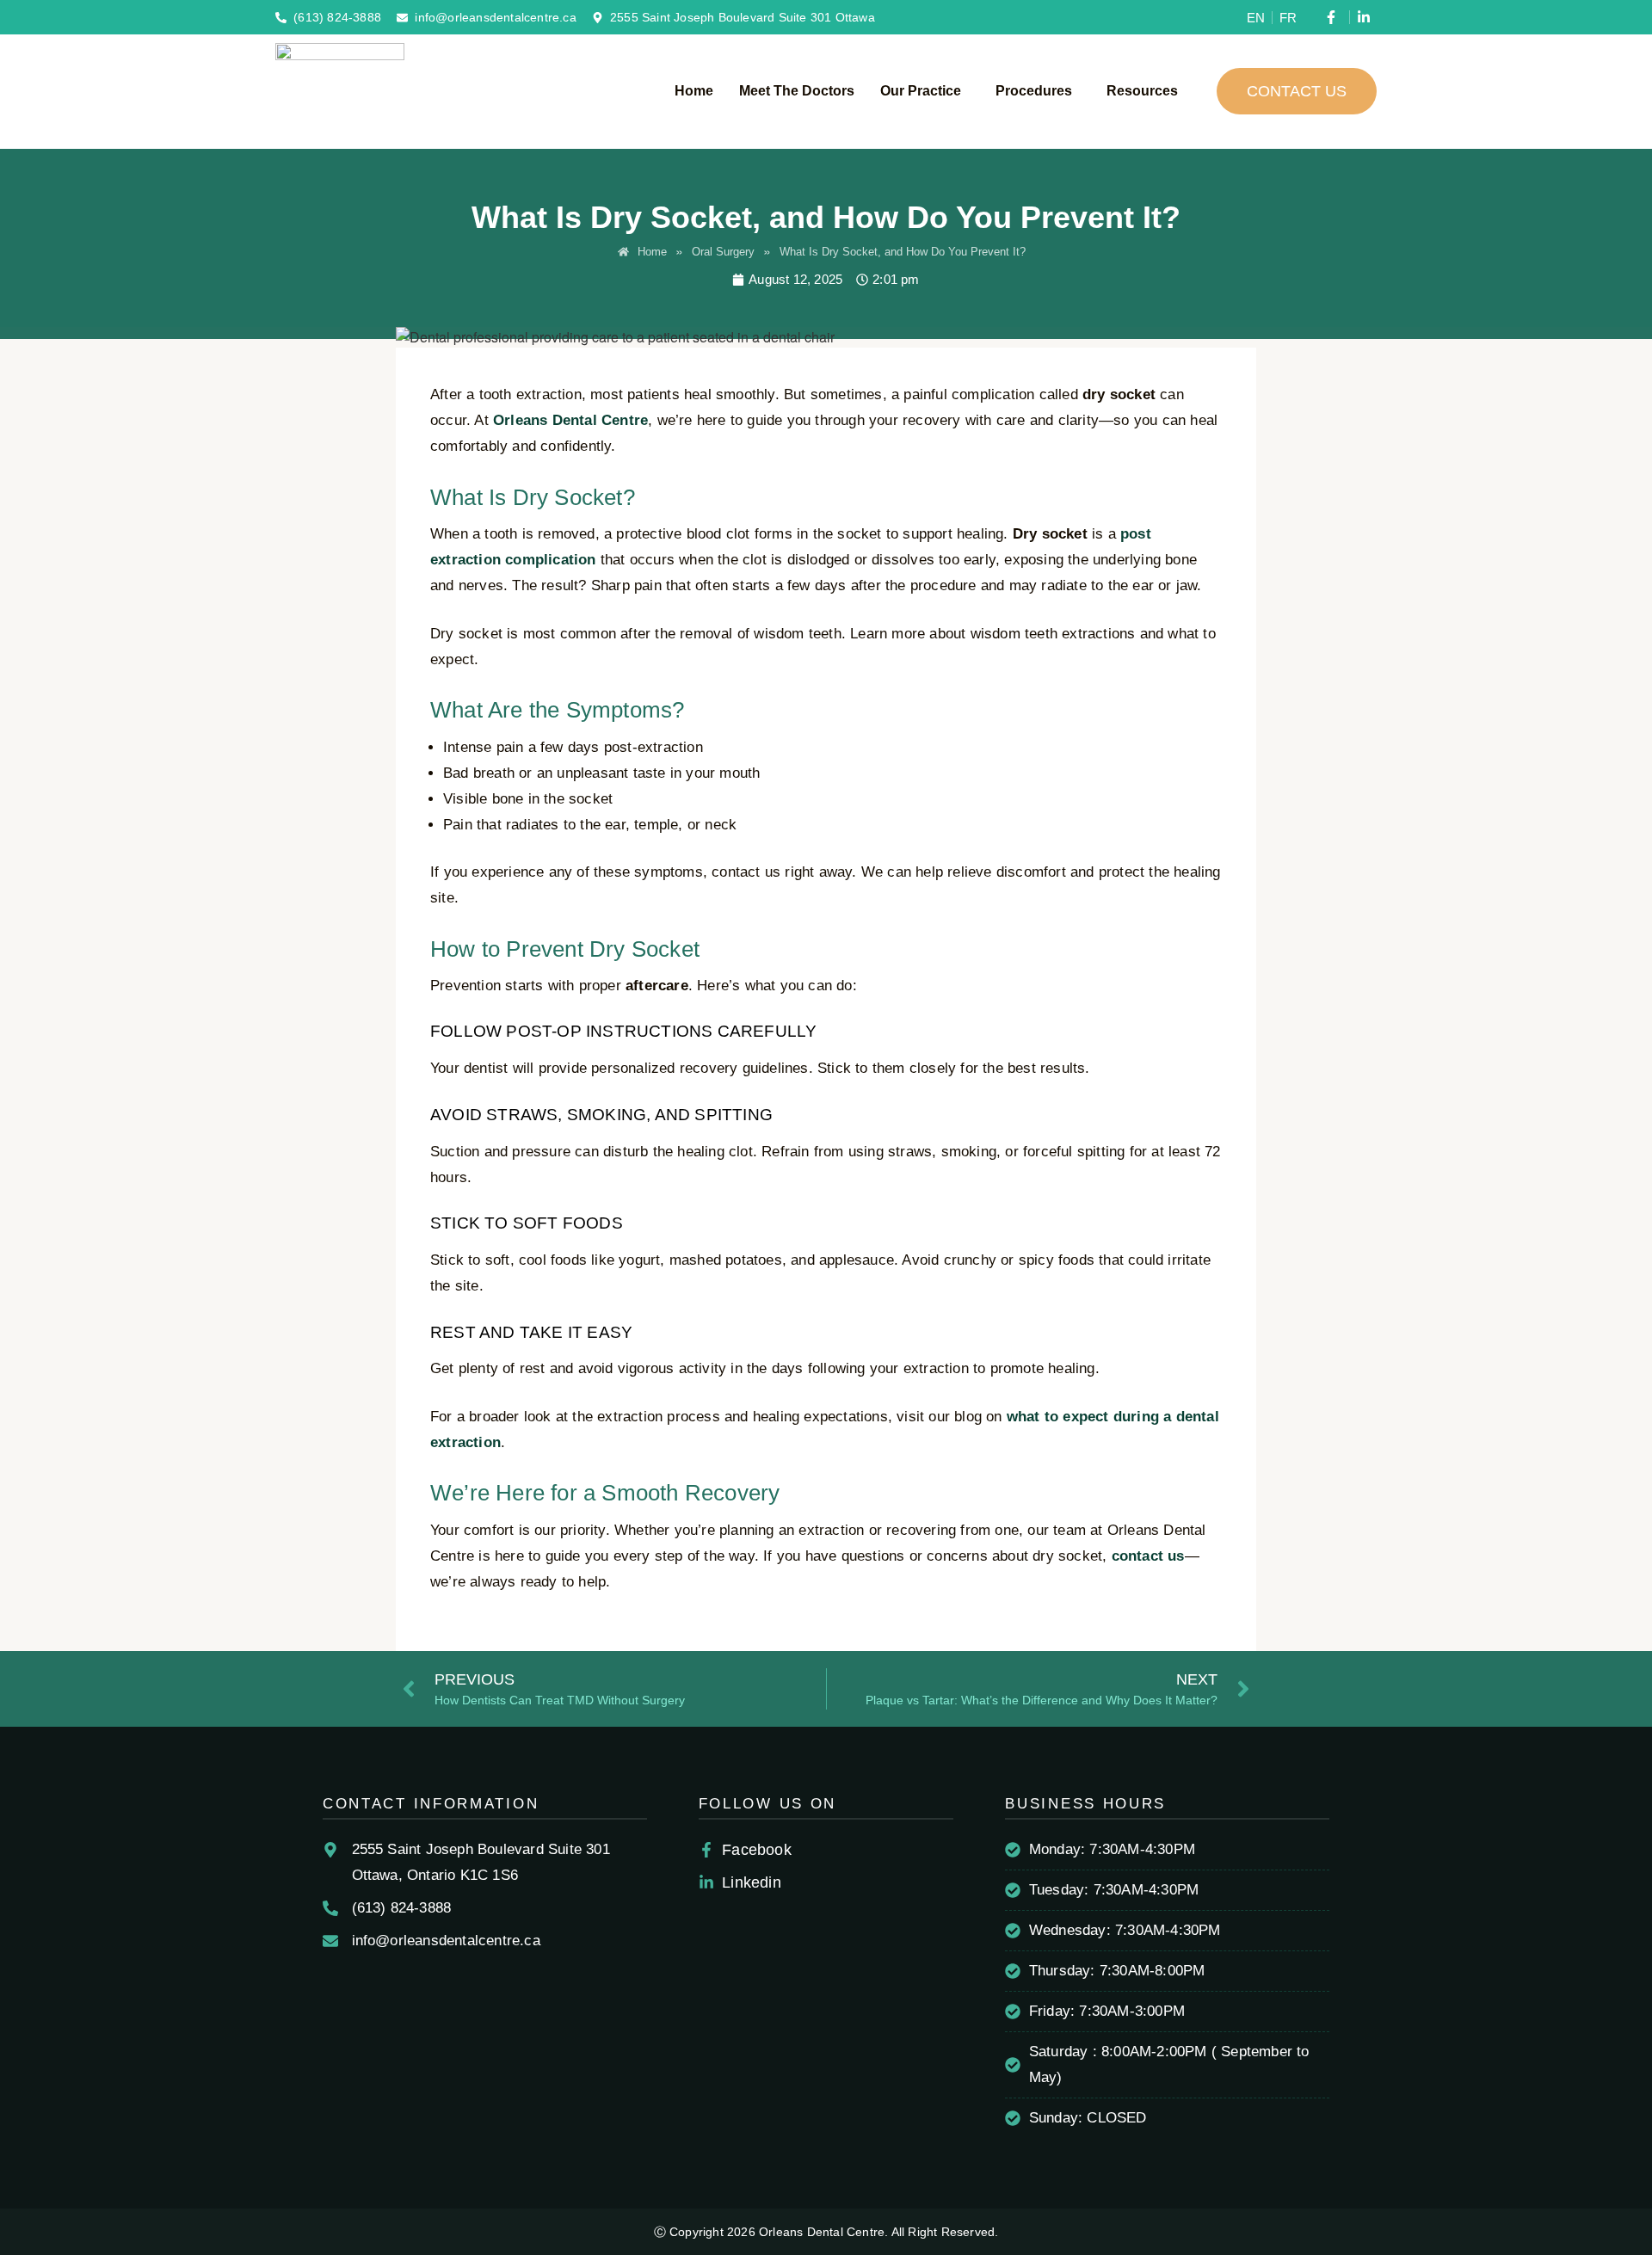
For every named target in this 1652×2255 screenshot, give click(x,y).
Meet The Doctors (797, 91)
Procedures (1034, 91)
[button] (925, 91)
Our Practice (921, 91)
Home (694, 91)
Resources (1142, 91)
